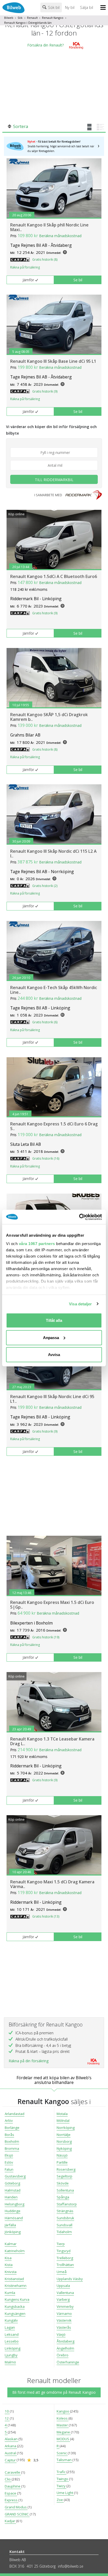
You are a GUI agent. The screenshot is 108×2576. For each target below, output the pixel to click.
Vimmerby (65, 2306)
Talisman (64, 2460)
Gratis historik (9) (45, 391)
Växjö (61, 2334)
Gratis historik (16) (46, 1158)
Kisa (8, 2258)
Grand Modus (16, 2507)
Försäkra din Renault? (45, 45)
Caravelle (13, 2472)
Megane (64, 2432)
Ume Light (65, 2493)
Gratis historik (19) (46, 1637)
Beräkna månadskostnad (60, 236)
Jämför (28, 280)
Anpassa (51, 1337)
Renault (32, 18)
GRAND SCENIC (17, 2514)
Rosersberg (66, 2169)
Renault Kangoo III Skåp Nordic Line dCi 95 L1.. (52, 1399)
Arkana (11, 2446)
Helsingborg (15, 2204)
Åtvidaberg (66, 2341)
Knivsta (11, 2272)
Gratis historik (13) (46, 1916)
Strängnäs (65, 2211)
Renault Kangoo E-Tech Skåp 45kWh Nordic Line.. (54, 990)
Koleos (63, 2418)
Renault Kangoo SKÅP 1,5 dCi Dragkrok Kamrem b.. (49, 717)
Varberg (63, 2299)
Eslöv (9, 2162)
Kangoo (63, 2411)
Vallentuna (65, 2293)
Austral (11, 2453)
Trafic (61, 2472)
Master (63, 2425)
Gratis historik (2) (45, 886)
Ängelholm (65, 2348)
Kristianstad (14, 2279)
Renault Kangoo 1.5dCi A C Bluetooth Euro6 (54, 576)
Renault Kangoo (53, 18)
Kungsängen (15, 2314)
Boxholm (12, 2141)
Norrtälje (64, 2135)
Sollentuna (65, 2190)
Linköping (13, 2348)
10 (7, 2411)
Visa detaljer (80, 1304)
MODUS (63, 2439)
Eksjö (9, 2155)
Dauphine (13, 2486)
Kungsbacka (15, 2306)
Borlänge (12, 2128)
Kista (9, 2265)
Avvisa (54, 1355)
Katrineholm (15, 2251)
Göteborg (12, 2183)
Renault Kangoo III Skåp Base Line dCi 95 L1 (53, 361)
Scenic (62, 2453)
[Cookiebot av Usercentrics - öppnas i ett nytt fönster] (79, 1217)
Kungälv (11, 2320)
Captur (11, 2460)
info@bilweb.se (71, 2566)
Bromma (12, 2148)
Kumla (10, 2293)
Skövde (63, 2183)
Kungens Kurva (17, 2299)
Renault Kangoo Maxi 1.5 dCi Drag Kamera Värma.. (52, 1884)
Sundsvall (64, 2225)
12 (7, 2418)
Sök (20, 18)
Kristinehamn (16, 2286)
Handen (11, 2197)
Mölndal (63, 2121)
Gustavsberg (15, 2176)
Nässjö (62, 2155)
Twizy (61, 2486)
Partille (62, 2162)
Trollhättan (65, 2265)
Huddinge (13, 2211)
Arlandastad (15, 2114)
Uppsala (63, 2286)
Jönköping (13, 2232)
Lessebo (12, 2341)
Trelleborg (65, 2258)
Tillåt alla (54, 1320)
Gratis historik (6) (45, 1022)
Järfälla (10, 2225)
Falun (9, 2169)
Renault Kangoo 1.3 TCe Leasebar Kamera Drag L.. (52, 1741)
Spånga (63, 2197)
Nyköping (64, 2148)
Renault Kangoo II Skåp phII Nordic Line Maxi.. (49, 227)
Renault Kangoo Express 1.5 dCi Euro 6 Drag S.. (54, 1126)
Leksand (12, 2334)
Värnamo (64, 2314)
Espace (11, 2493)
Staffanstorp (67, 2204)
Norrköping (66, 2128)
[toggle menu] (104, 8)
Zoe (60, 2500)
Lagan (10, 2327)
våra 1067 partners (37, 1243)
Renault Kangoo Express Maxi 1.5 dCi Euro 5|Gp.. (52, 1605)
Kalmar (11, 2244)
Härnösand (14, 2218)
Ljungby (11, 2355)
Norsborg (64, 2141)
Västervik (64, 2320)
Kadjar (10, 2521)
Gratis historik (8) (45, 259)
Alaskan (12, 2439)
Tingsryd (64, 2251)
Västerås (64, 2327)
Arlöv (9, 2121)
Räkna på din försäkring (29, 2061)
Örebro (63, 2355)
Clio (8, 2479)
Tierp (61, 2244)
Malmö (10, 2362)
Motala (62, 2114)
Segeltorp (64, 2176)
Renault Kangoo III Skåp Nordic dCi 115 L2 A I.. (53, 854)
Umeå (62, 2272)
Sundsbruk (65, 2218)
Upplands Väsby (70, 2279)
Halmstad (13, 2190)
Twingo (63, 2479)
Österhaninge (68, 2362)
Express (12, 2500)
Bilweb (9, 18)
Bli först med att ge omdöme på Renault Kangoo (54, 2392)
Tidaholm (64, 2232)
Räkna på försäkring (25, 267)
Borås (9, 2135)
